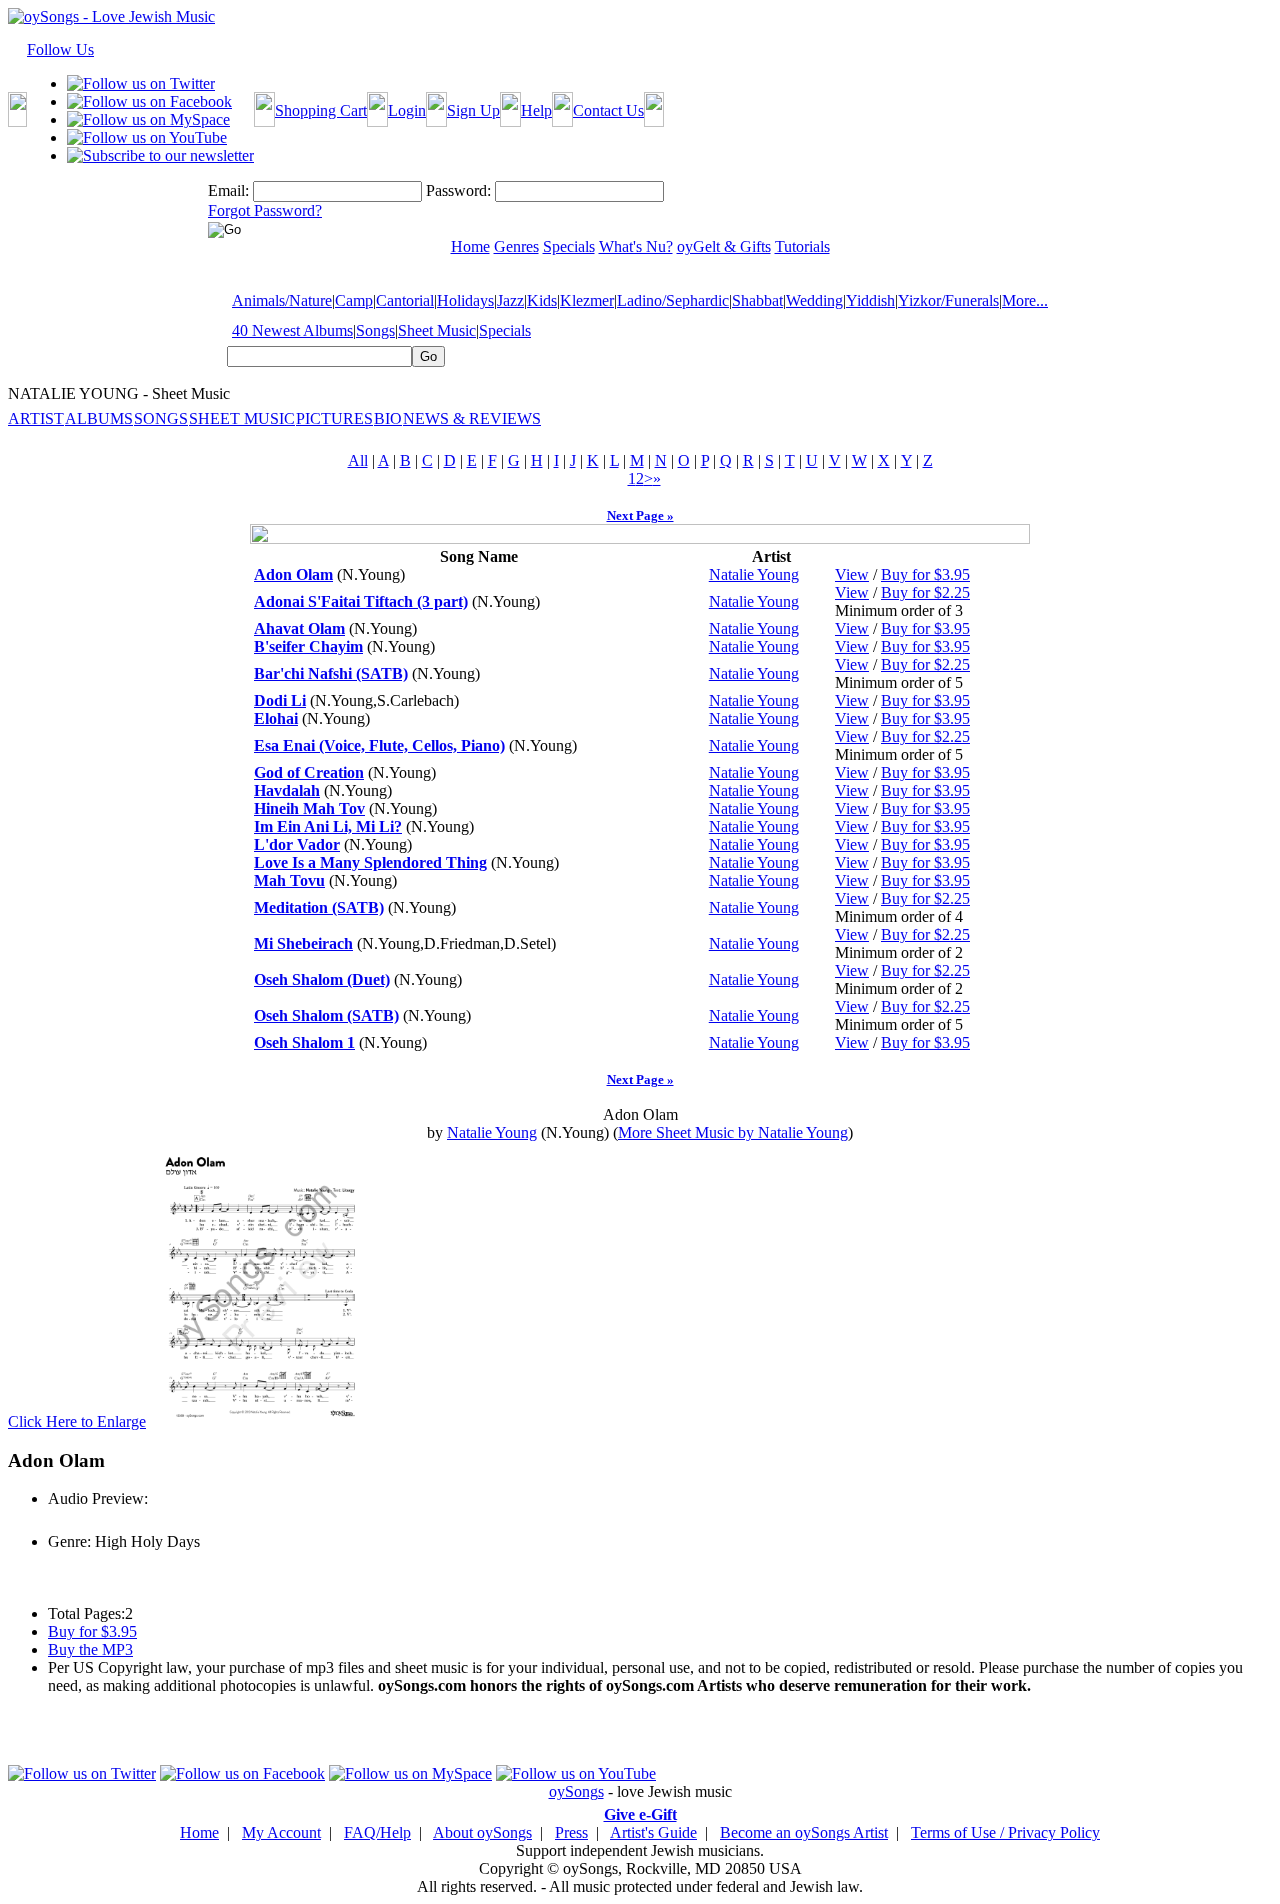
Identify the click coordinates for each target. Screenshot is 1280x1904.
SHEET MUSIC (242, 418)
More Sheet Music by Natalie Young (733, 1132)
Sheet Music (437, 330)
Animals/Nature (282, 300)
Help (536, 110)
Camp (354, 300)
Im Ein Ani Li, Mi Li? (328, 826)
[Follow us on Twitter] (141, 83)
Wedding (814, 300)
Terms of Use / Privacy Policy (1005, 1832)
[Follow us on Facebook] (149, 101)
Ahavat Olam (299, 628)
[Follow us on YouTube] (147, 137)
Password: (458, 190)
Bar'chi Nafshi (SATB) (331, 673)
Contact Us (608, 110)
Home (199, 1832)
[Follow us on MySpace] (148, 119)
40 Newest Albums (292, 330)
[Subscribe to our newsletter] (160, 155)
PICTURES (334, 418)
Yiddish (870, 300)
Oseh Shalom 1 (304, 1042)
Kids (542, 300)
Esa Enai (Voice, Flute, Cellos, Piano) (379, 745)
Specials (505, 330)
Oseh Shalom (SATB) (326, 1015)
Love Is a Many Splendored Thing (370, 862)
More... (1025, 300)
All (358, 460)
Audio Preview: (98, 1498)
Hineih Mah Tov (309, 808)
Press (571, 1832)
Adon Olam (293, 574)
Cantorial (405, 300)
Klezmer (587, 300)
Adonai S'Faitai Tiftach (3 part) (361, 601)
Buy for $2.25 (925, 592)
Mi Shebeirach (303, 943)
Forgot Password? (265, 210)
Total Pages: (86, 1613)
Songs (375, 330)
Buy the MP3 (90, 1649)
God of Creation (309, 772)
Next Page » (640, 515)
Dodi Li (280, 700)
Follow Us (60, 49)
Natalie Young (754, 574)
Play (60, 1520)
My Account (281, 1832)
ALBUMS (99, 418)
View (852, 574)
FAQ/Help (377, 1832)
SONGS (161, 418)
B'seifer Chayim (308, 646)
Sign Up (473, 110)
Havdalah (287, 790)
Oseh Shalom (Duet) (322, 979)
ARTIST (36, 418)
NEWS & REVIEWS (472, 418)
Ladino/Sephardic (673, 300)
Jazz (510, 300)
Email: (228, 190)
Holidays (465, 300)
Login (407, 110)
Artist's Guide (653, 1832)
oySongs (576, 1791)
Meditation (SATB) (319, 907)
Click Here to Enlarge (77, 1421)
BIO (388, 418)
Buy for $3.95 (925, 574)
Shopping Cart (321, 110)
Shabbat (757, 300)
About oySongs (482, 1832)
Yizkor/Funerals (948, 300)
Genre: (69, 1541)
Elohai (276, 718)
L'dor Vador (297, 844)
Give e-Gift (640, 1814)
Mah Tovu (289, 880)
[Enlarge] (260, 1421)
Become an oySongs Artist (804, 1832)
